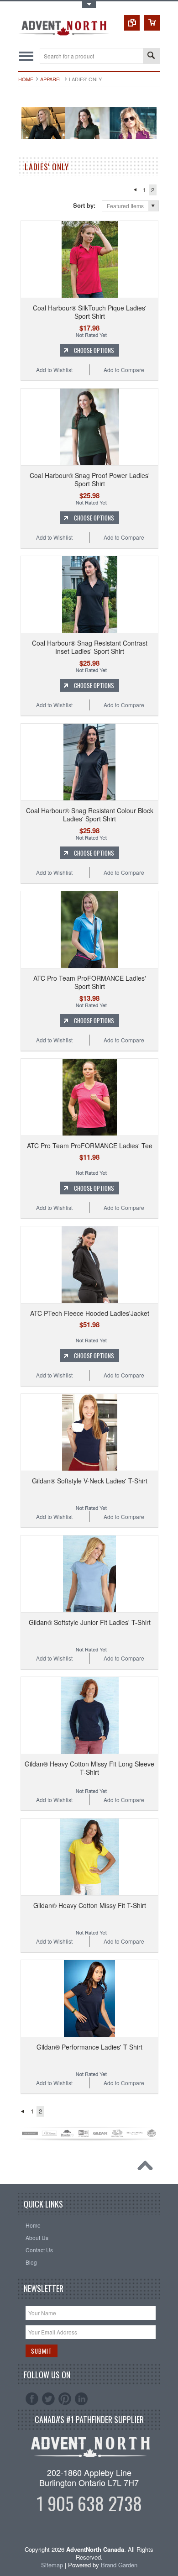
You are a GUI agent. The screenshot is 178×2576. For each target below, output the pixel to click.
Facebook (32, 2399)
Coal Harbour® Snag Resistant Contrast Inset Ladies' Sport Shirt (90, 647)
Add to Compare (124, 370)
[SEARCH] (151, 56)
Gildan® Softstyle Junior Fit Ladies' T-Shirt (90, 1622)
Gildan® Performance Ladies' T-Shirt (89, 2047)
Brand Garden (119, 2565)
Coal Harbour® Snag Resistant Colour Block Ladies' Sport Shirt (90, 815)
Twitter (48, 2399)
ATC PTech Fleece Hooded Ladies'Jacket (90, 1313)
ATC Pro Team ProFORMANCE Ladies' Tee (90, 1146)
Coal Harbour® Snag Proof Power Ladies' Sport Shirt (90, 479)
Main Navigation (26, 56)
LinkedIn (81, 2399)
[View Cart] (152, 23)
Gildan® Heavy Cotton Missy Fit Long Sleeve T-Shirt (89, 1768)
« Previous (135, 190)
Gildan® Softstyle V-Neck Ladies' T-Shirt (90, 1481)
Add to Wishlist (54, 370)
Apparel (51, 79)
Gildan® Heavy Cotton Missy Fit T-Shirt (90, 1905)
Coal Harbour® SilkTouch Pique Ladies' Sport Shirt (90, 312)
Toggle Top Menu (89, 5)
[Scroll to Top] (147, 2168)
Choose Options (94, 350)
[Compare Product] (132, 23)
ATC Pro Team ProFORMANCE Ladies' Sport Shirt (90, 982)
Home (26, 79)
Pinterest (65, 2399)
